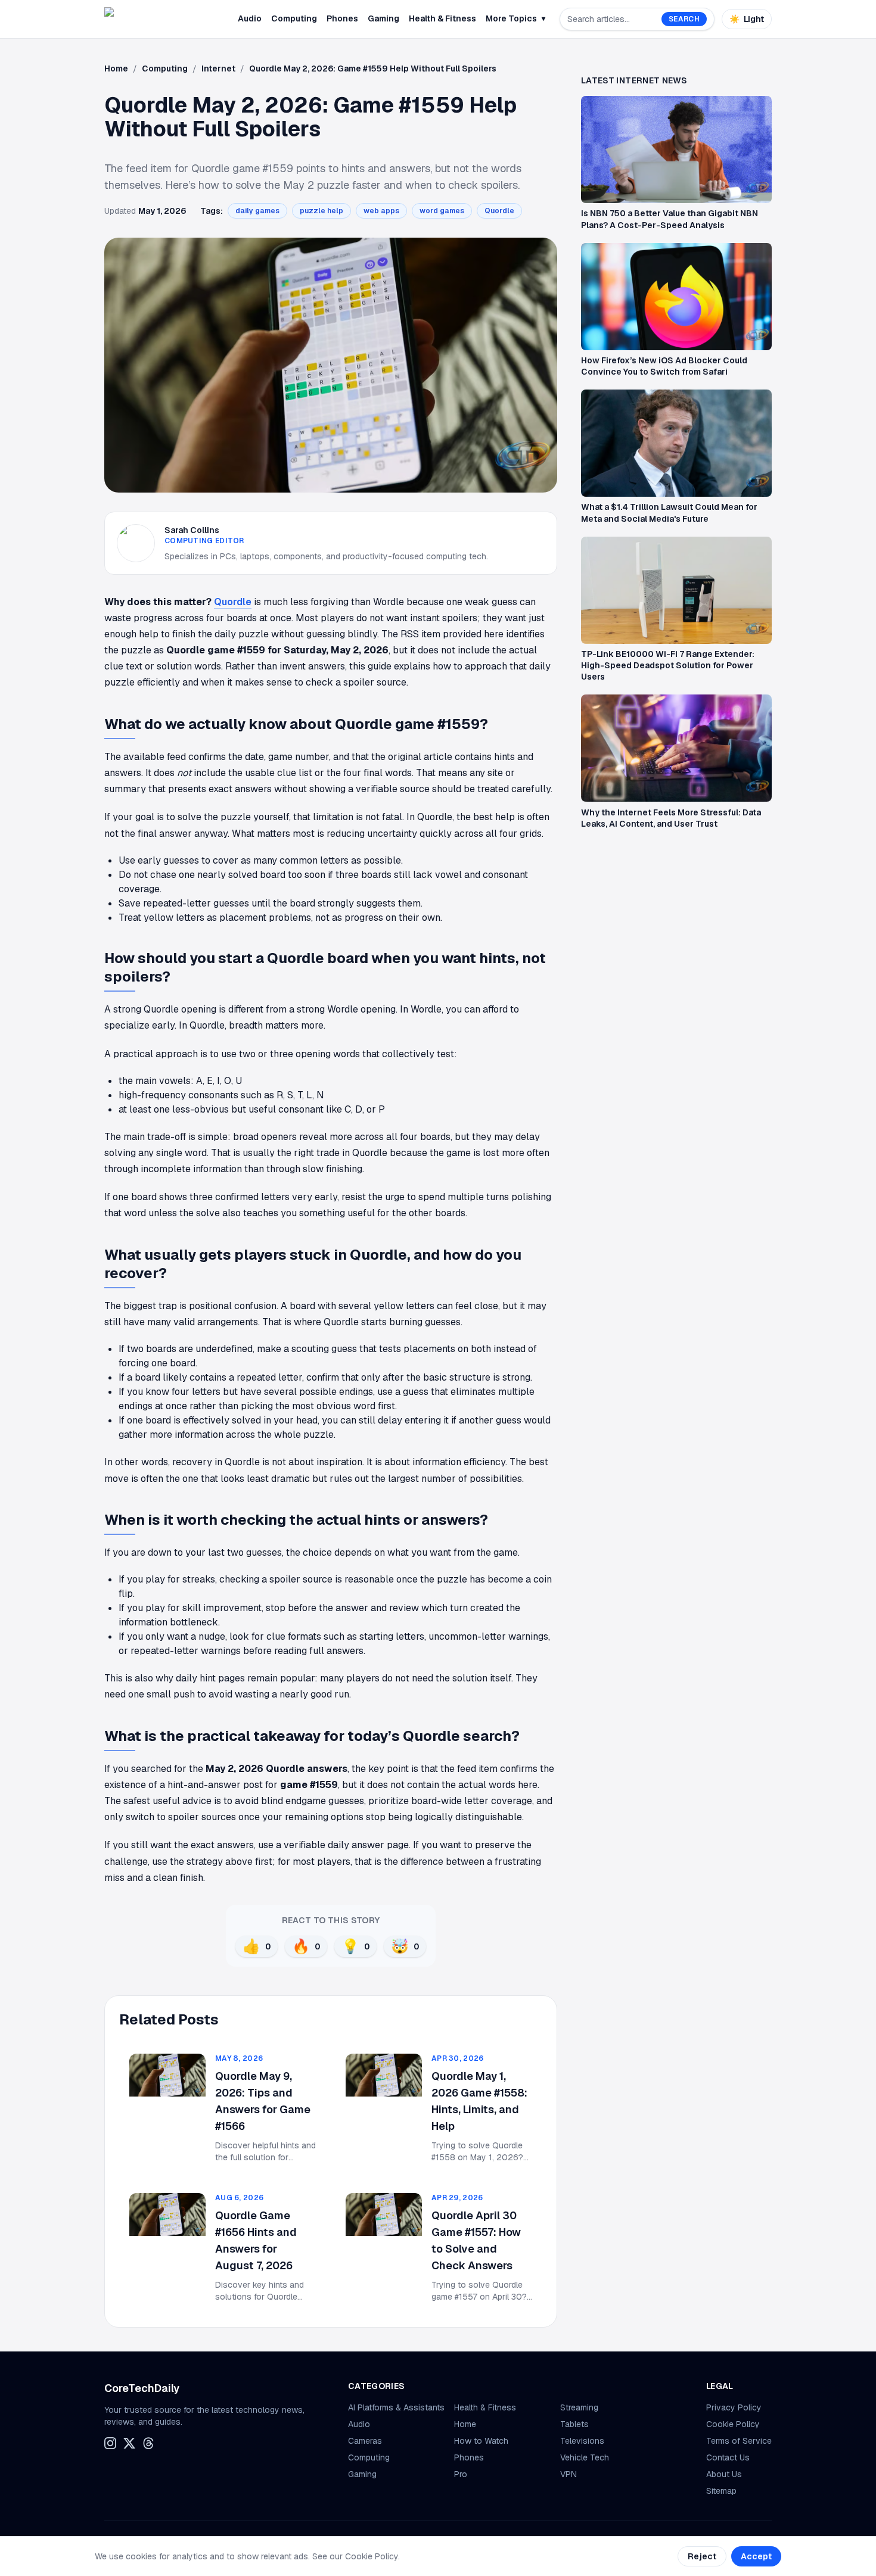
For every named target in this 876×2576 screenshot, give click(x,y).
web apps (381, 211)
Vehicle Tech (585, 2457)
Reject (702, 2556)
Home (116, 68)
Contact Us (728, 2457)
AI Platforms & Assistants (396, 2407)
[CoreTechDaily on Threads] (148, 2443)
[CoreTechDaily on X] (129, 2443)
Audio (250, 18)
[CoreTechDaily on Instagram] (110, 2443)
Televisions (582, 2441)
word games (442, 211)
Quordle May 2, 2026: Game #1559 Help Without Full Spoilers (373, 68)
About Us (724, 2474)
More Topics (515, 18)
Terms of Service (739, 2441)
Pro (461, 2474)
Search (684, 19)
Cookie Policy (733, 2424)
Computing (294, 18)
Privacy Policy (734, 2407)
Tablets (574, 2424)
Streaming (579, 2407)
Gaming (383, 18)
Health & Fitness (442, 18)
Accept (756, 2556)
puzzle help (321, 211)
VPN (569, 2474)
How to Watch (481, 2441)
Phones (342, 18)
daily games (257, 211)
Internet (218, 68)
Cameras (365, 2441)
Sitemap (721, 2491)
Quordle (499, 211)
